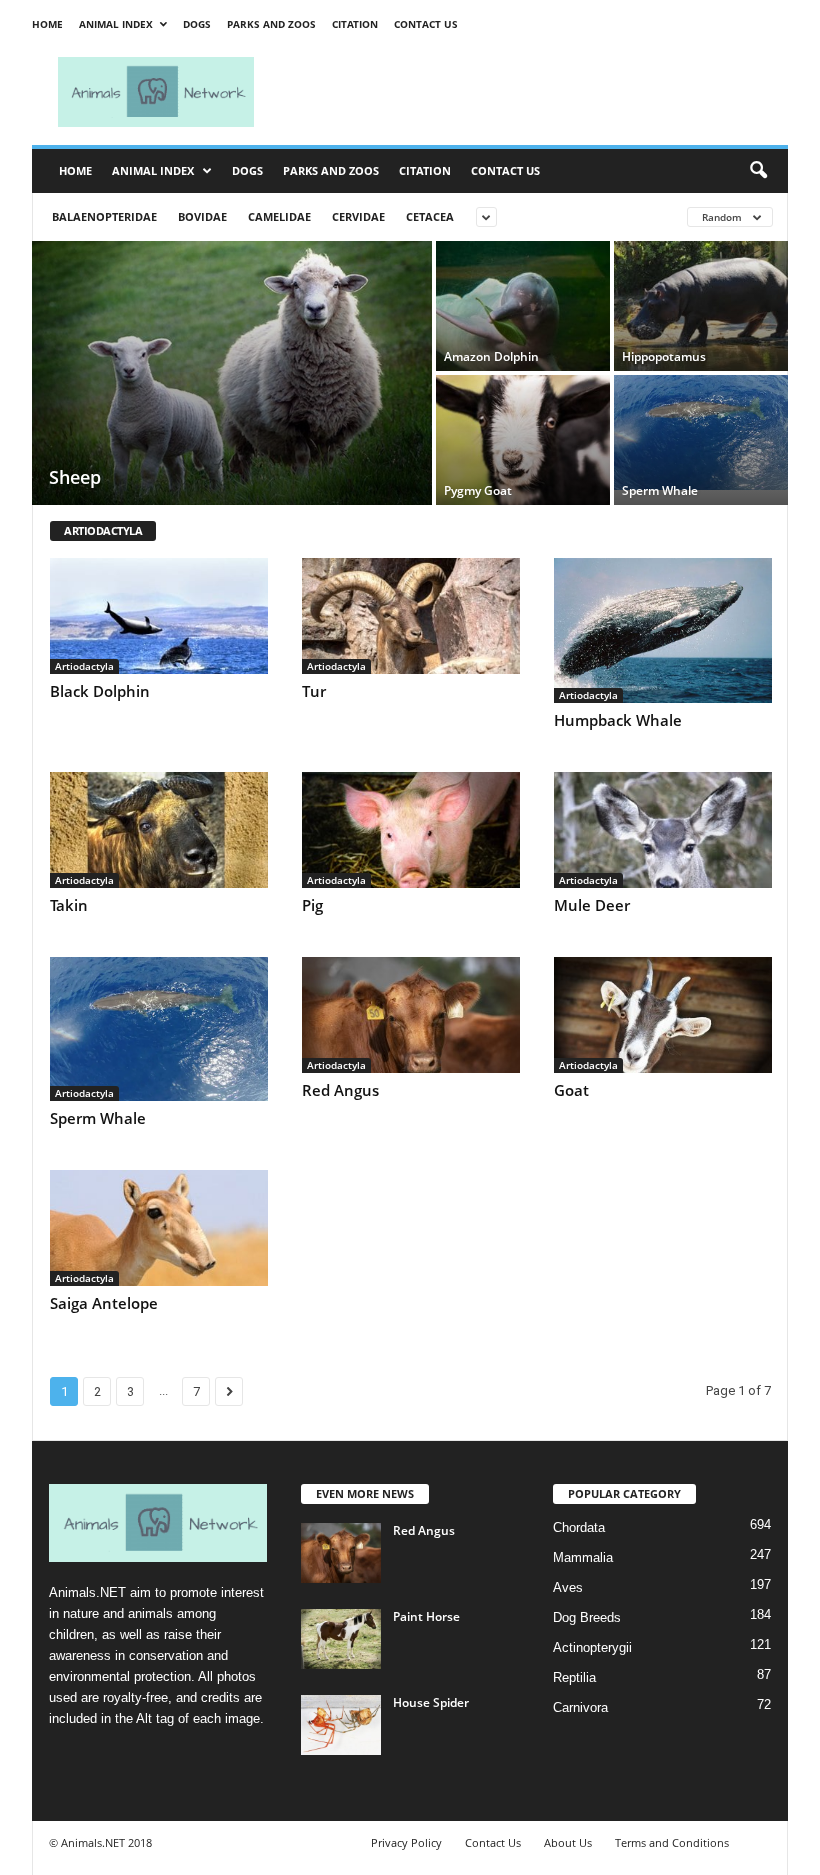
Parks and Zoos (271, 24)
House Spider (431, 1702)
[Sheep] (232, 375)
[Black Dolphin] (159, 616)
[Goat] (663, 1015)
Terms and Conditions (672, 1842)
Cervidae (358, 216)
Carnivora (580, 1707)
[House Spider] (341, 1725)
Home (47, 24)
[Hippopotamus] (701, 306)
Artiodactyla (84, 666)
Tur (314, 691)
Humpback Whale (618, 720)
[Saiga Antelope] (159, 1228)
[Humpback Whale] (663, 630)
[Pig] (411, 830)
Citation (355, 24)
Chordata (579, 1527)
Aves (568, 1587)
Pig (312, 905)
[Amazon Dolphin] (523, 306)
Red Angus (340, 1090)
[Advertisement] (534, 92)
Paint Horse (426, 1616)
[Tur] (411, 616)
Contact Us (426, 24)
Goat (571, 1090)
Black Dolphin (100, 691)
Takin (69, 905)
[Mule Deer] (663, 830)
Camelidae (279, 216)
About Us (568, 1842)
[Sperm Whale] (701, 432)
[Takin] (159, 830)
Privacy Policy (406, 1842)
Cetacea (430, 216)
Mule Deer (592, 905)
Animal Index (116, 24)
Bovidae (202, 216)
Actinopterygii (592, 1647)
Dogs (197, 24)
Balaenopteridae (104, 216)
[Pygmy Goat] (523, 440)
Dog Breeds (587, 1617)
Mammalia (583, 1557)
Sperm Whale (98, 1118)
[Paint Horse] (341, 1639)
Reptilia (574, 1677)
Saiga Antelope (104, 1303)
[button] (758, 171)
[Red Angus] (411, 1015)
